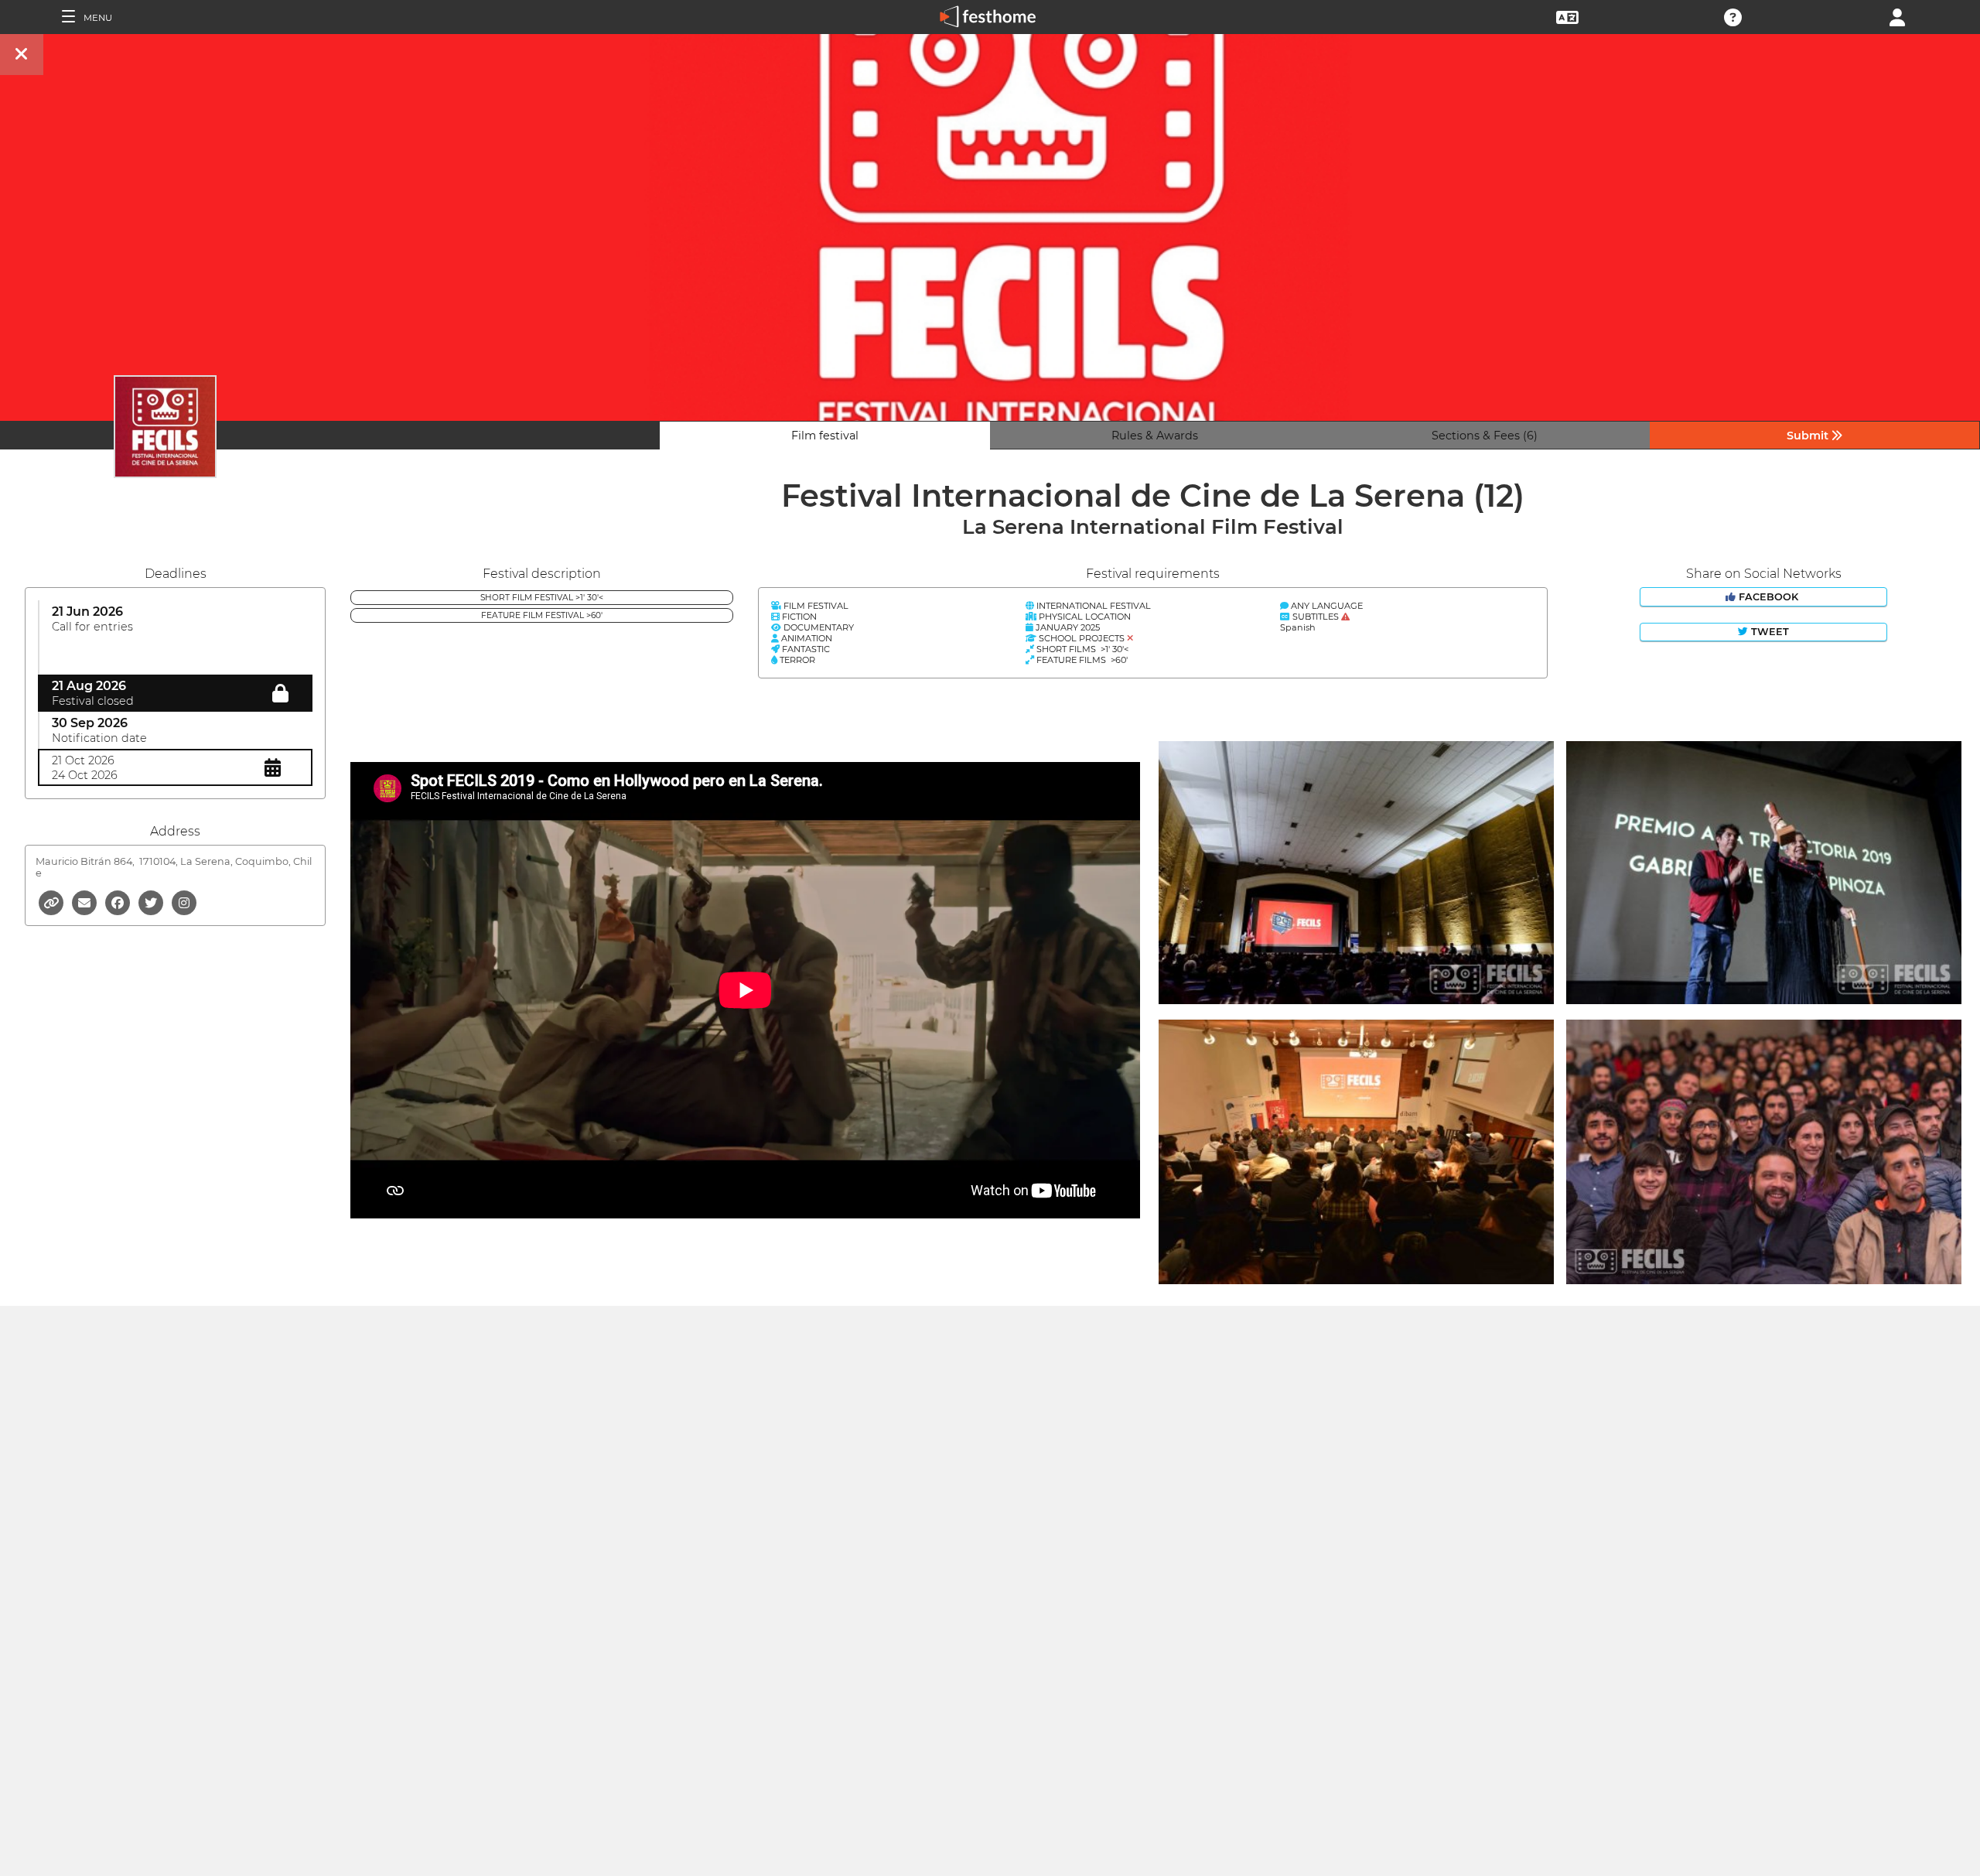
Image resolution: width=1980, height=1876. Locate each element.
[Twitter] (152, 902)
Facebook (1768, 597)
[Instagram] (184, 902)
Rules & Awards (1155, 436)
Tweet (1768, 632)
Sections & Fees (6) (1485, 436)
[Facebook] (119, 902)
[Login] (1897, 16)
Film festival (825, 436)
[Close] (22, 55)
